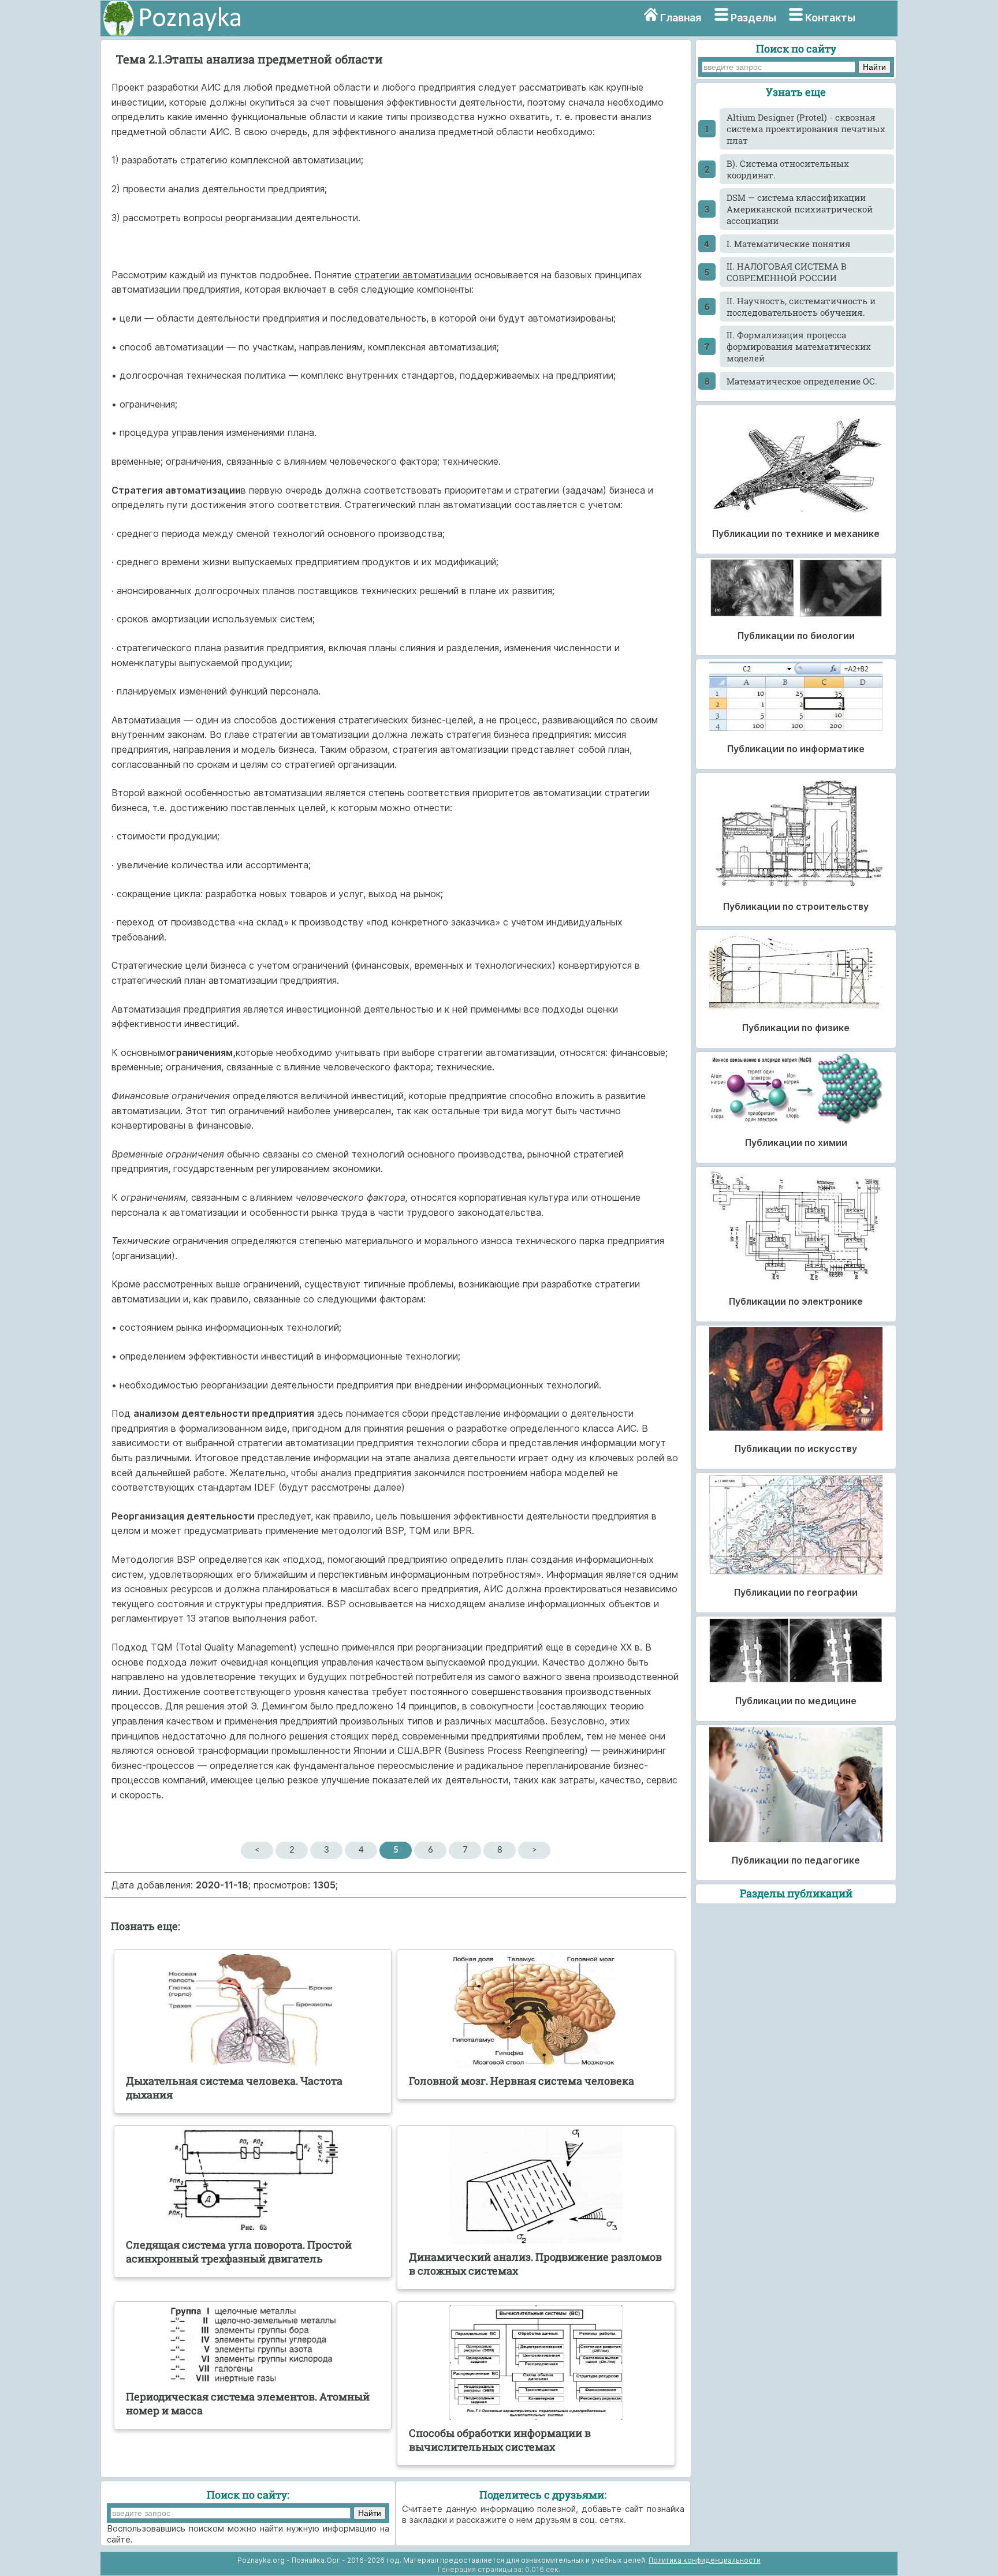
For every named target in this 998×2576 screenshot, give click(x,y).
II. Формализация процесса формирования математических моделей (799, 346)
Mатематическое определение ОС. (802, 381)
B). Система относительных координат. (788, 169)
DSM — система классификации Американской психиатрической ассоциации (800, 209)
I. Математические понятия (789, 244)
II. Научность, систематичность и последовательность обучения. (801, 307)
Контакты (830, 18)
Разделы (753, 18)
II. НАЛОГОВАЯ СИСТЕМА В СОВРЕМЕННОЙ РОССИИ (787, 272)
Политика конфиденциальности (705, 2560)
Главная (681, 18)
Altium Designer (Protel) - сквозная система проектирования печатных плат (806, 129)
